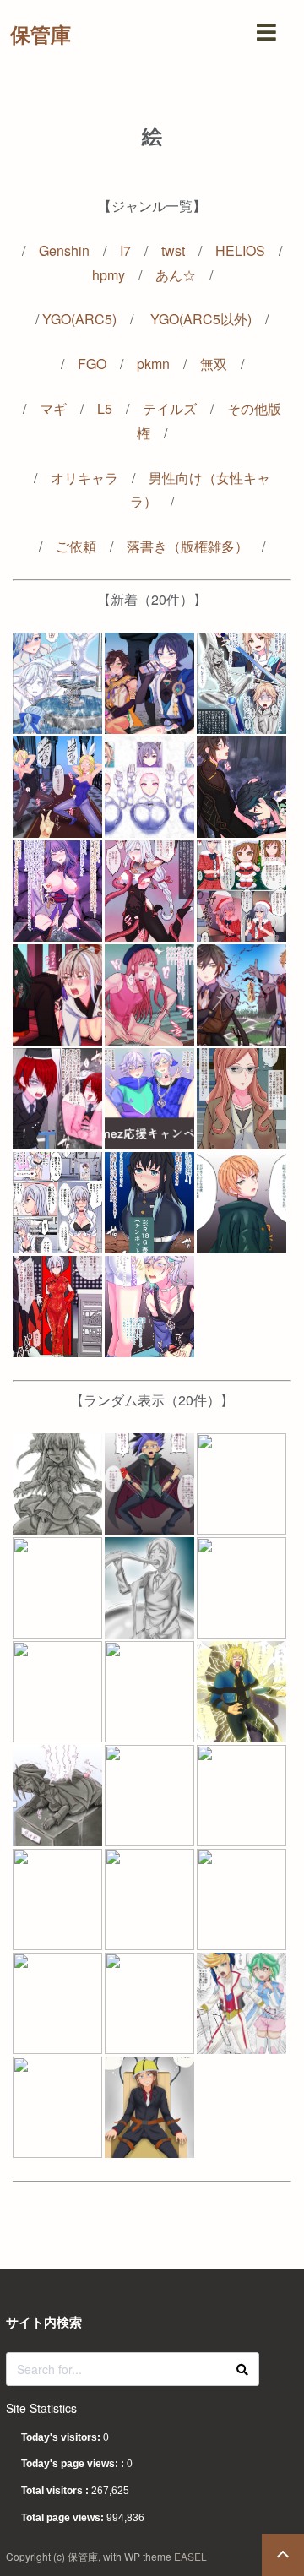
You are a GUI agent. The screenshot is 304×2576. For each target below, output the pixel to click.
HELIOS (240, 250)
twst (173, 250)
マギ (53, 408)
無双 (214, 364)
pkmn (153, 364)
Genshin (64, 250)
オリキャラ (84, 478)
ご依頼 (76, 546)
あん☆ (176, 275)
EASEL (190, 2556)
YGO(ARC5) (79, 319)
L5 (105, 408)
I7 (125, 250)
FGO (92, 364)
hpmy (109, 275)
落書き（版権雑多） (187, 546)
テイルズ (170, 408)
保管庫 (41, 34)
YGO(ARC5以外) (201, 319)
